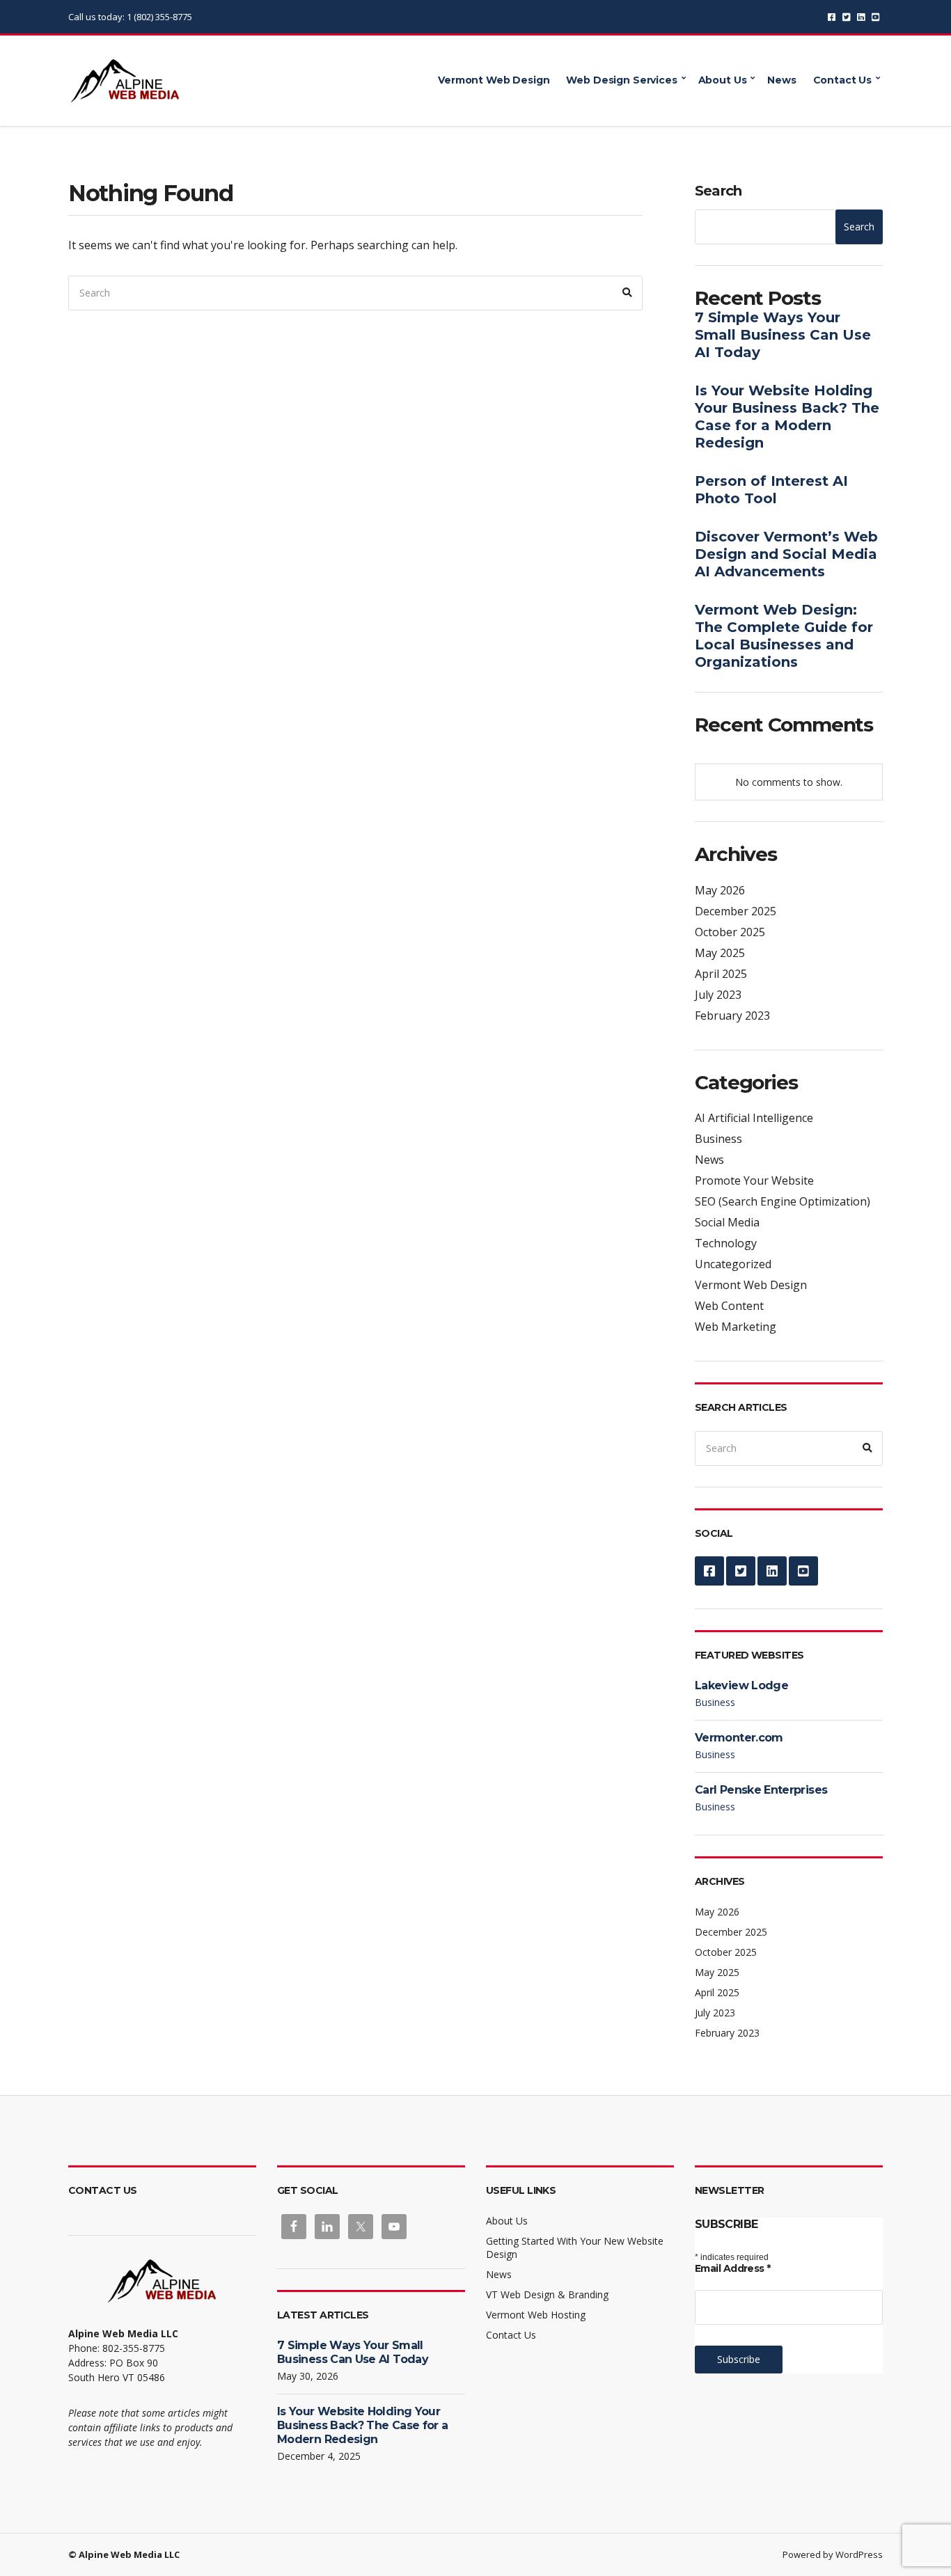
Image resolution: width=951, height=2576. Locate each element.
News (781, 80)
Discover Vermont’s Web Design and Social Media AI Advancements (786, 554)
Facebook (832, 17)
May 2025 (720, 953)
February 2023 (732, 1016)
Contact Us (843, 80)
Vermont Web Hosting (536, 2315)
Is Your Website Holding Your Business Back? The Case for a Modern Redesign (787, 417)
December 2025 (736, 911)
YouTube (875, 17)
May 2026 (720, 890)
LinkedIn (861, 17)
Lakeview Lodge (741, 1685)
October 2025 (730, 932)
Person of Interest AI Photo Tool (771, 490)
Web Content (729, 1306)
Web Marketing (736, 1327)
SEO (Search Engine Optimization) (783, 1201)
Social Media (727, 1222)
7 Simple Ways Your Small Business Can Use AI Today (783, 335)
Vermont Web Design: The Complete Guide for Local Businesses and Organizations (784, 636)
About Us (723, 80)
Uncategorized (733, 1264)
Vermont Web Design (494, 80)
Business (718, 1139)
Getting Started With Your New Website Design (575, 2247)
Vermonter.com (739, 1738)
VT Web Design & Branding (547, 2294)
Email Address (733, 2268)
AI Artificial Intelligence (754, 1118)
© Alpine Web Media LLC (124, 2554)
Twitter (846, 17)
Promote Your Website (754, 1180)
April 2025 (721, 974)
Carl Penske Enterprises (761, 1790)
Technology (726, 1243)
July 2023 (718, 995)
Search (718, 191)
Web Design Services (621, 80)
